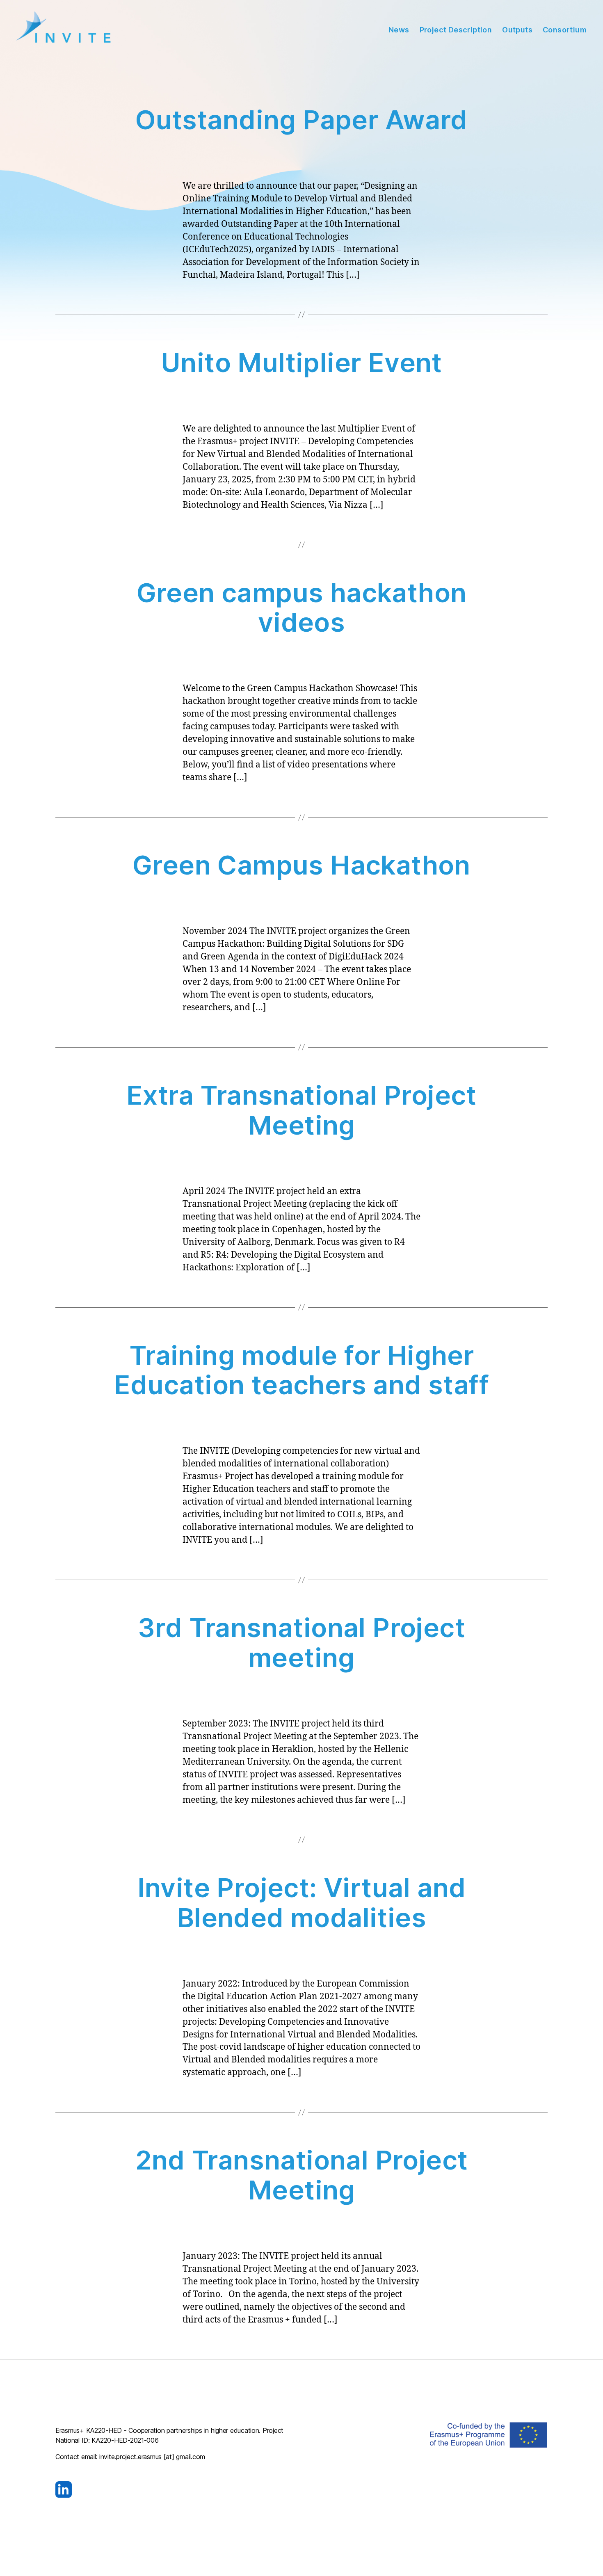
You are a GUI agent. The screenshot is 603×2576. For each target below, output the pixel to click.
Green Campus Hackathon (301, 865)
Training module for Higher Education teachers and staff (301, 1370)
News (399, 30)
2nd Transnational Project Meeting (302, 2175)
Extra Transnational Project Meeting (301, 1110)
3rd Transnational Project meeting (301, 1642)
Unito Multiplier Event (301, 362)
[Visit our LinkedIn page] (172, 2489)
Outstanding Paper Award (301, 120)
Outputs (517, 30)
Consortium (565, 30)
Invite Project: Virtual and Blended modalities (302, 1902)
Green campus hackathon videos (302, 607)
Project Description (456, 30)
